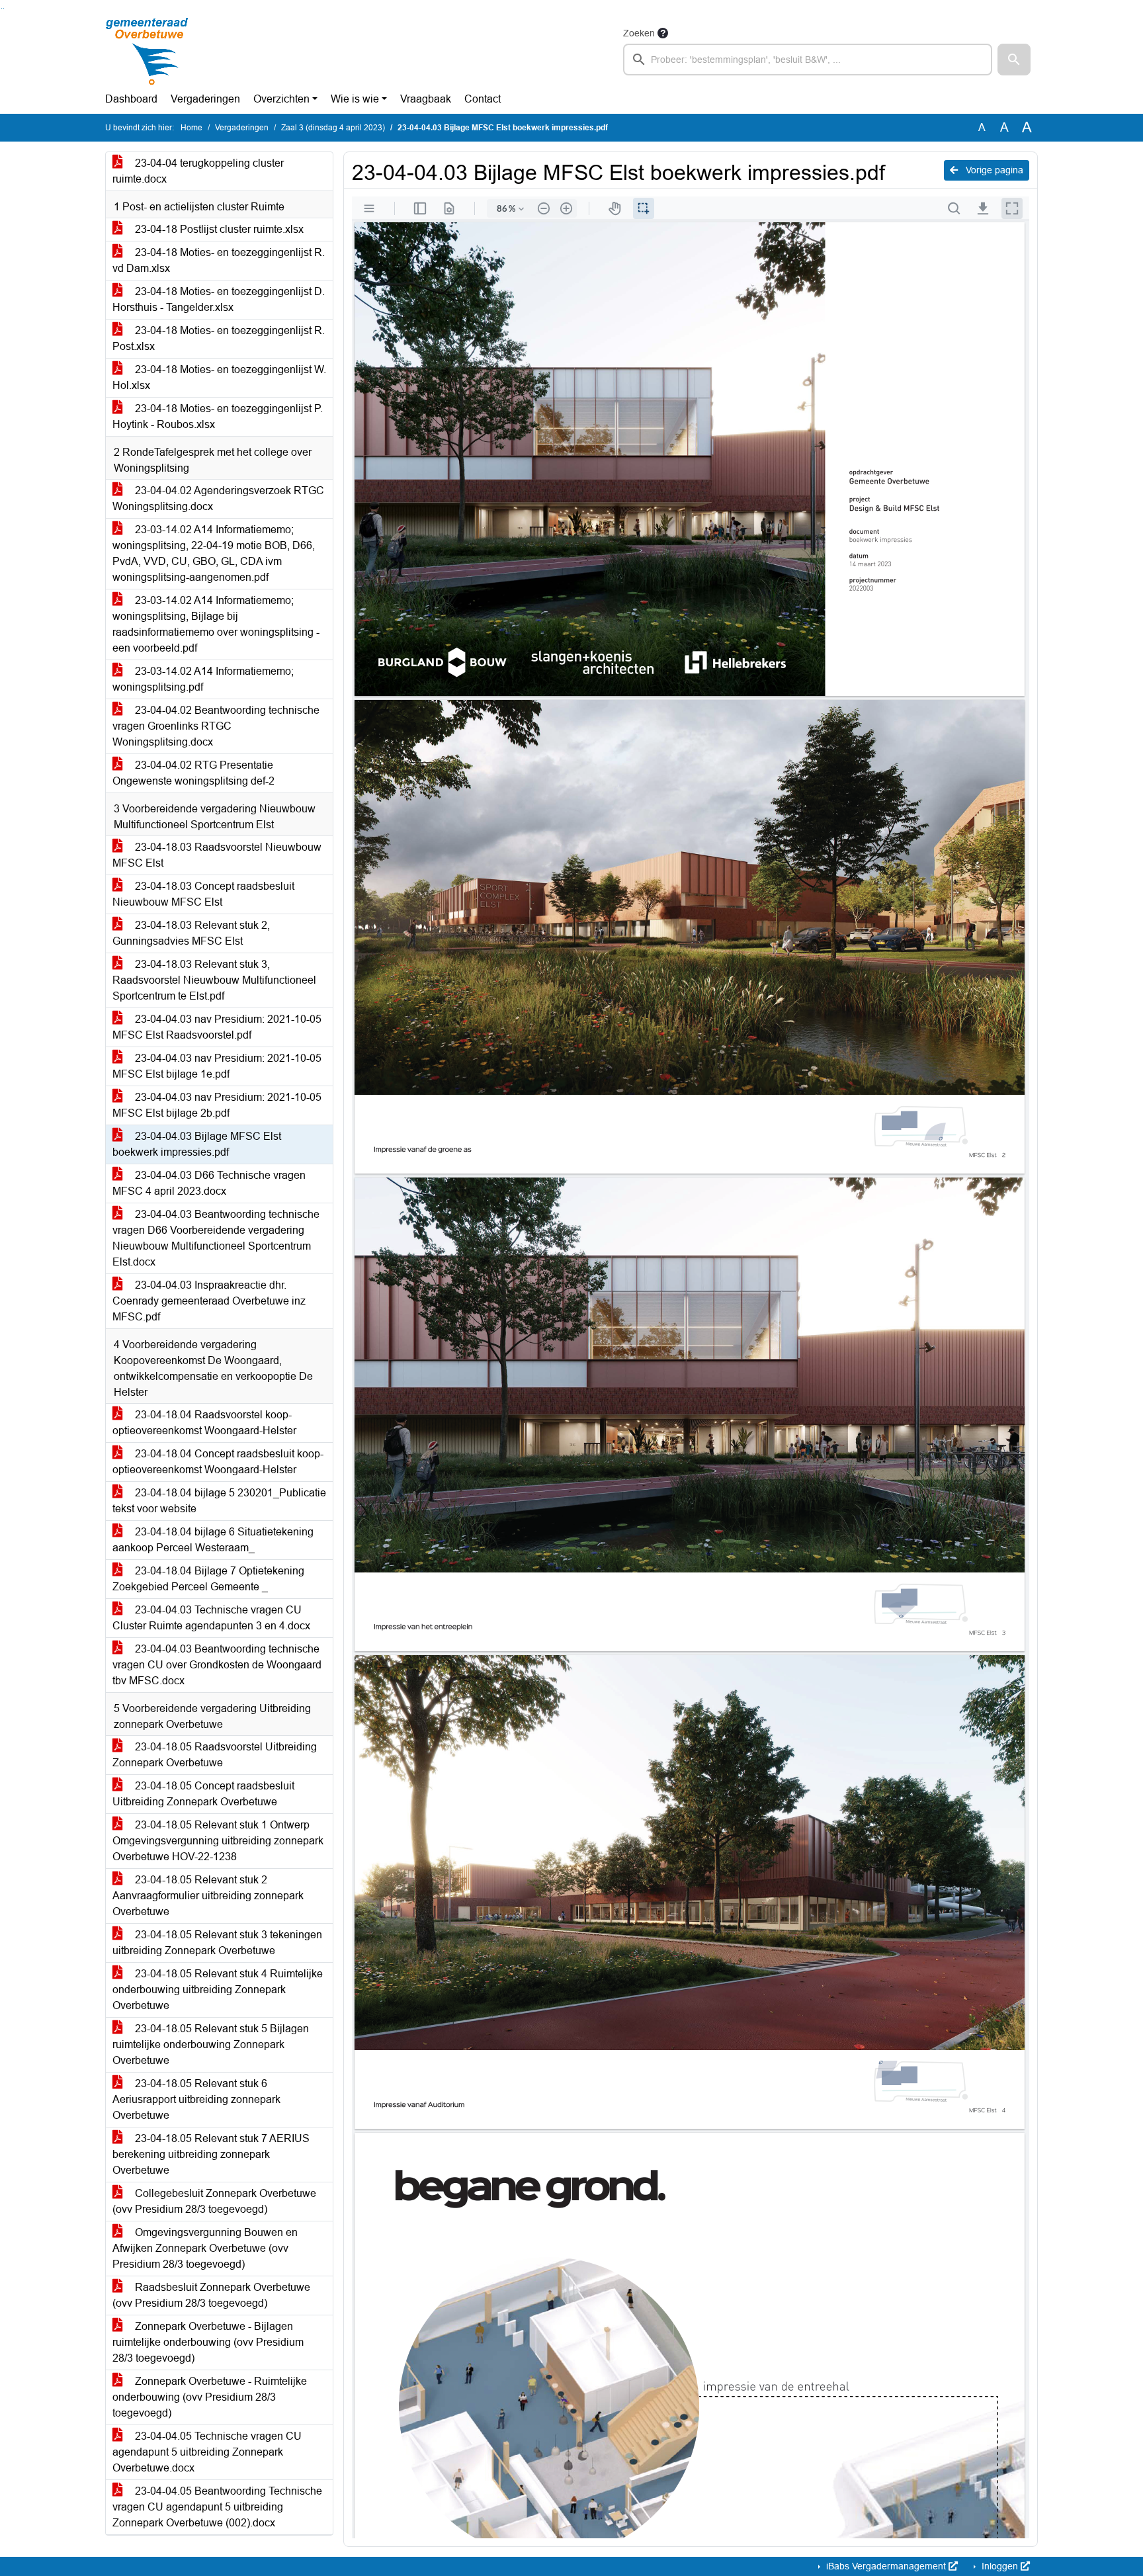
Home (191, 128)
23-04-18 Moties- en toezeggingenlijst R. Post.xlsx (219, 338)
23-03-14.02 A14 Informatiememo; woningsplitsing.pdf (203, 679)
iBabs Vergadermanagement (886, 2566)
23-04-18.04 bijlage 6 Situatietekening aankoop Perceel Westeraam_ (213, 1540)
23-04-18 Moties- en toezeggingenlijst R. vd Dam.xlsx (219, 260)
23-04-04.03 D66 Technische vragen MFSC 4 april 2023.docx (209, 1183)
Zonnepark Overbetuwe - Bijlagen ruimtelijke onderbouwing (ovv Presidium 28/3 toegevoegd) (208, 2342)
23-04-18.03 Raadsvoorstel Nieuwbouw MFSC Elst (217, 855)
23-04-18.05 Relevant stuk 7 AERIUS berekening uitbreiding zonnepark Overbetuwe (211, 2154)
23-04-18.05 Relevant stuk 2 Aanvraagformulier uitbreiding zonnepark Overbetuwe (208, 1896)
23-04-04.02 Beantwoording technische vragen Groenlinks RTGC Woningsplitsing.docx (216, 726)
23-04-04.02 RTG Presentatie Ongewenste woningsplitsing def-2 (193, 773)
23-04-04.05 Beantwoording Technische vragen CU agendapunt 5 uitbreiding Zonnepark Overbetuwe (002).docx (217, 2507)
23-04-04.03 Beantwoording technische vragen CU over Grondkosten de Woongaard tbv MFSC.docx (217, 1665)
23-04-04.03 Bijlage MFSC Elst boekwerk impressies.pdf (197, 1144)
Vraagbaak (426, 99)
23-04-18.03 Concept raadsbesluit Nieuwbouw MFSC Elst (203, 894)
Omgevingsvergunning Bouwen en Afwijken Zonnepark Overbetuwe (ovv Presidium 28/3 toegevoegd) (205, 2248)
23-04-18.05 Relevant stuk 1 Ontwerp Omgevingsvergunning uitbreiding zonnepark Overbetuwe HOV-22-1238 (218, 1841)
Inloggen (1000, 2566)
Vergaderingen (205, 99)
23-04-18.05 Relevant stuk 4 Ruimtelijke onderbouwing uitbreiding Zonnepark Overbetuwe (218, 1990)
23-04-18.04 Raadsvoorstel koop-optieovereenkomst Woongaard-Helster (204, 1423)
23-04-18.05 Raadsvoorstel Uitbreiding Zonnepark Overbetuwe (215, 1755)
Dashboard (131, 99)
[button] (1014, 60)
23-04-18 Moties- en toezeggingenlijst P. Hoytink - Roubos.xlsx (218, 416)
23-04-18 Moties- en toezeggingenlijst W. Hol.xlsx (219, 377)
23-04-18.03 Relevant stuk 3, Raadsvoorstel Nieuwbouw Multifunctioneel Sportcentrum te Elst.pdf (214, 980)
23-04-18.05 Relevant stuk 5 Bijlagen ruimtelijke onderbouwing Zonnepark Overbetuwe (211, 2044)
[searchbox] (808, 60)
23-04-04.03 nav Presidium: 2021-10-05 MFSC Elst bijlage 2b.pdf (217, 1105)
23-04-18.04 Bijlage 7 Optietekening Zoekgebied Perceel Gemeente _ (208, 1579)
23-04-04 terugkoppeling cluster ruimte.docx (198, 171)
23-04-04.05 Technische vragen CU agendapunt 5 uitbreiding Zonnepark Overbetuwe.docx (207, 2452)
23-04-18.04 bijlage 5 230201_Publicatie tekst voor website (219, 1501)
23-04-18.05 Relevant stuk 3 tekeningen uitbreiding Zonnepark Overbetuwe (217, 1943)
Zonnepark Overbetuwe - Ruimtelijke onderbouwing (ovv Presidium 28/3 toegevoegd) (210, 2397)
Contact (483, 99)
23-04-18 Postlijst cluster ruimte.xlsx (218, 229)
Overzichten (281, 99)
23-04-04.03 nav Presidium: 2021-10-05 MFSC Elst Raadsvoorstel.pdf (217, 1027)
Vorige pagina (993, 170)
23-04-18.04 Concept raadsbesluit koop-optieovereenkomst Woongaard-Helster (218, 1462)
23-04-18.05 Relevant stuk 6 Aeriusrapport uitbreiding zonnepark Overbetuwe (196, 2099)
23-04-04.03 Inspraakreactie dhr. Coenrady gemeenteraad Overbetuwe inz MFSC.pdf (209, 1301)
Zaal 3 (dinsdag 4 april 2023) (333, 128)
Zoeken (639, 33)
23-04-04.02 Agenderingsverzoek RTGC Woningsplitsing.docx (218, 498)
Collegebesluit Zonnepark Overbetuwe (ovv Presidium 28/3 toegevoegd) (214, 2201)
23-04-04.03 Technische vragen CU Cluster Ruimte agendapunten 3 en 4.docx (211, 1618)
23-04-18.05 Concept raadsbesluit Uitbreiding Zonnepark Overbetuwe (203, 1794)
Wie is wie (355, 99)
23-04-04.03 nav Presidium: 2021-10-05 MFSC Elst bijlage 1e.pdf (217, 1066)
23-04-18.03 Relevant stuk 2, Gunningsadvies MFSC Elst (191, 933)
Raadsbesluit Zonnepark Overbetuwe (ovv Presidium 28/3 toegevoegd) (211, 2295)
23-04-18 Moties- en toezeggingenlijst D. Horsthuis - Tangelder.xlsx (219, 299)
